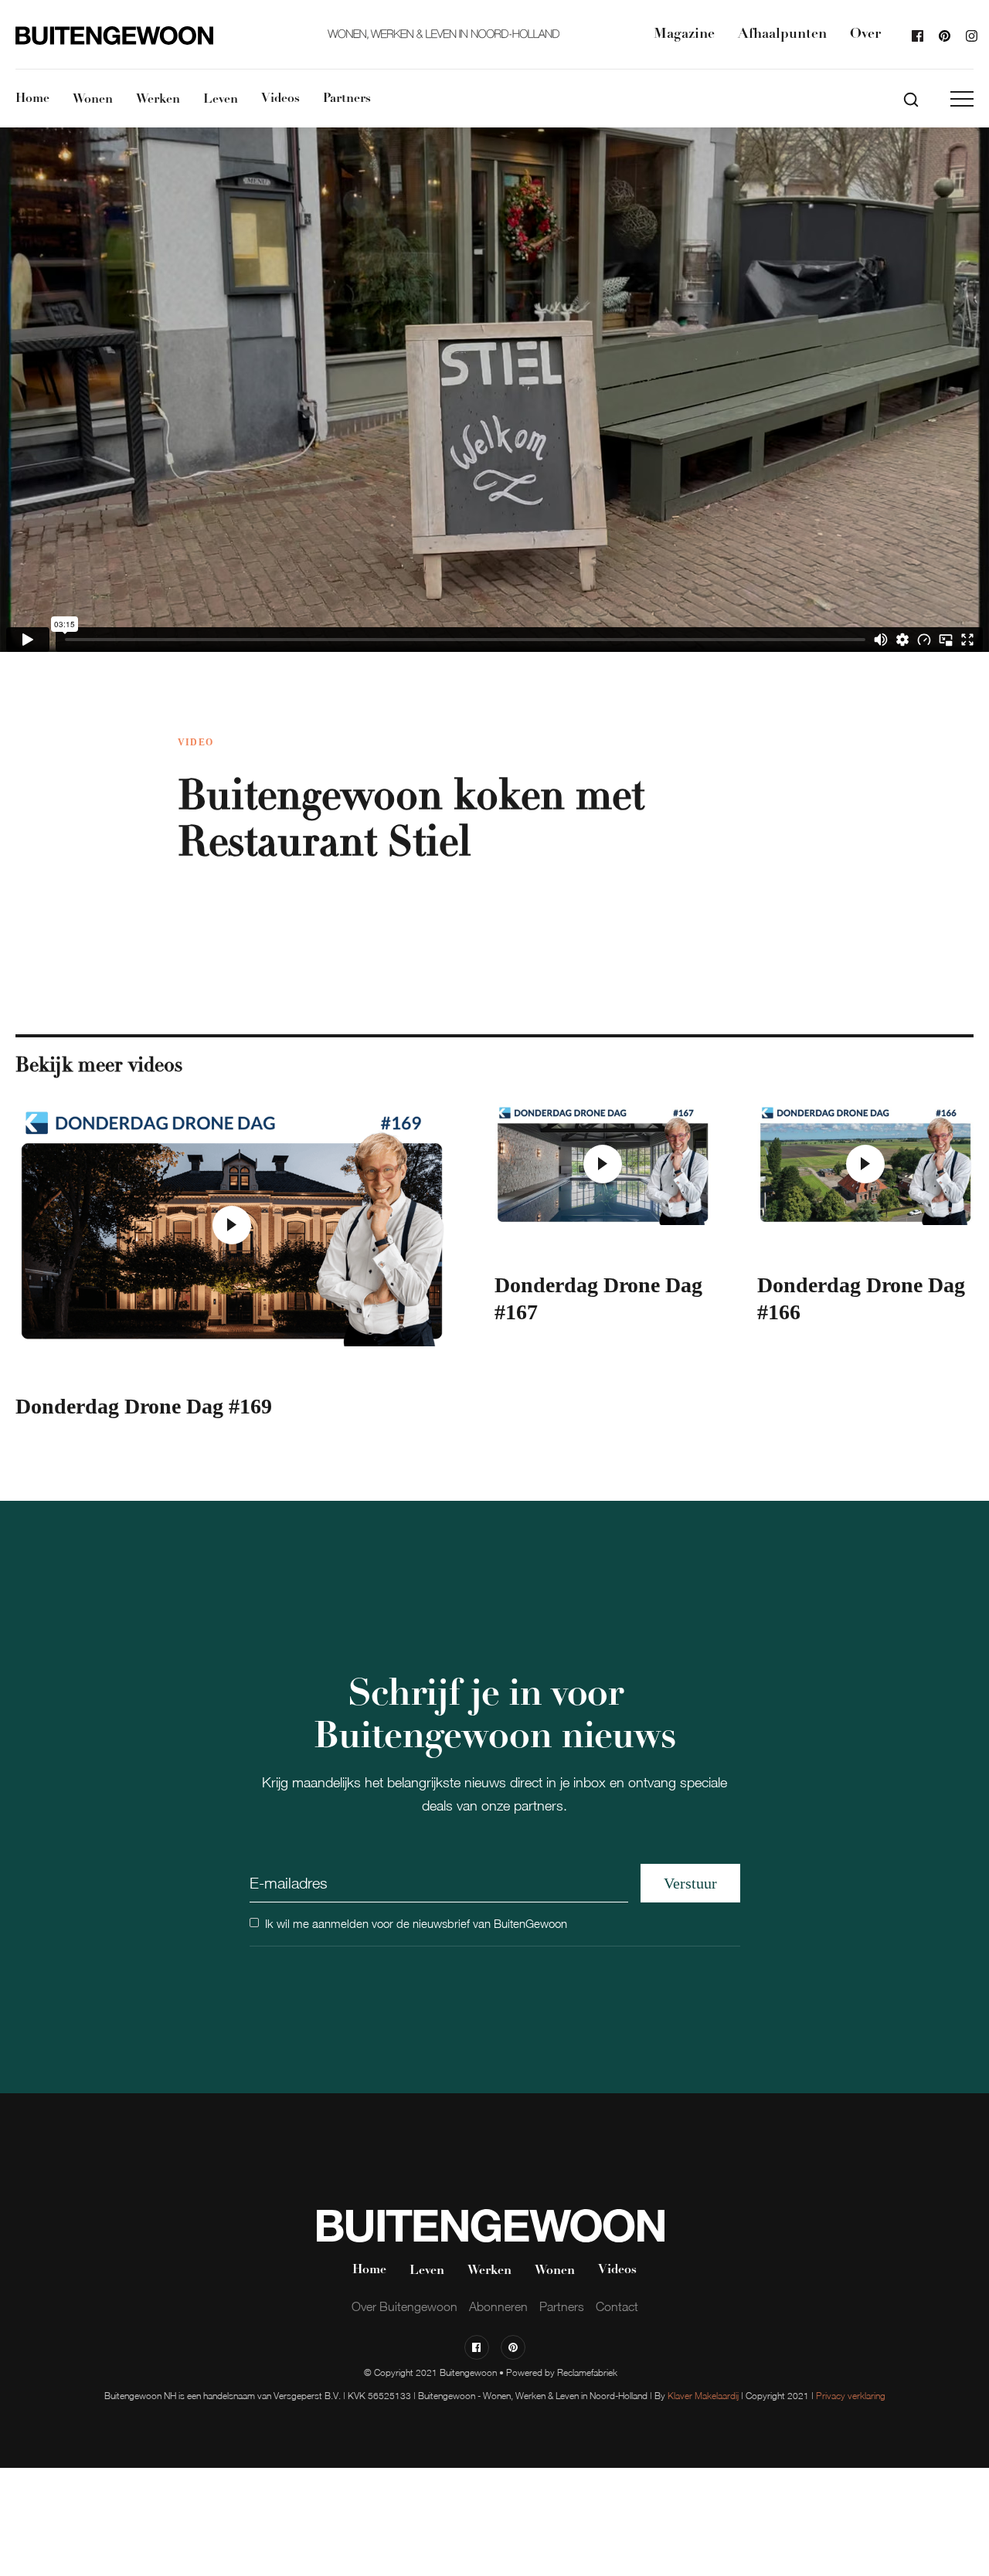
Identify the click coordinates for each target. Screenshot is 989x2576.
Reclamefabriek (587, 2372)
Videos (280, 99)
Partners (347, 99)
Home (32, 99)
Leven (221, 100)
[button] (962, 99)
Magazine (684, 35)
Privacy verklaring (851, 2396)
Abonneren (498, 2306)
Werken (158, 100)
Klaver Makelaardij (703, 2396)
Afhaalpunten (782, 35)
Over (865, 35)
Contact (617, 2306)
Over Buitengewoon (404, 2306)
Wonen (93, 100)
